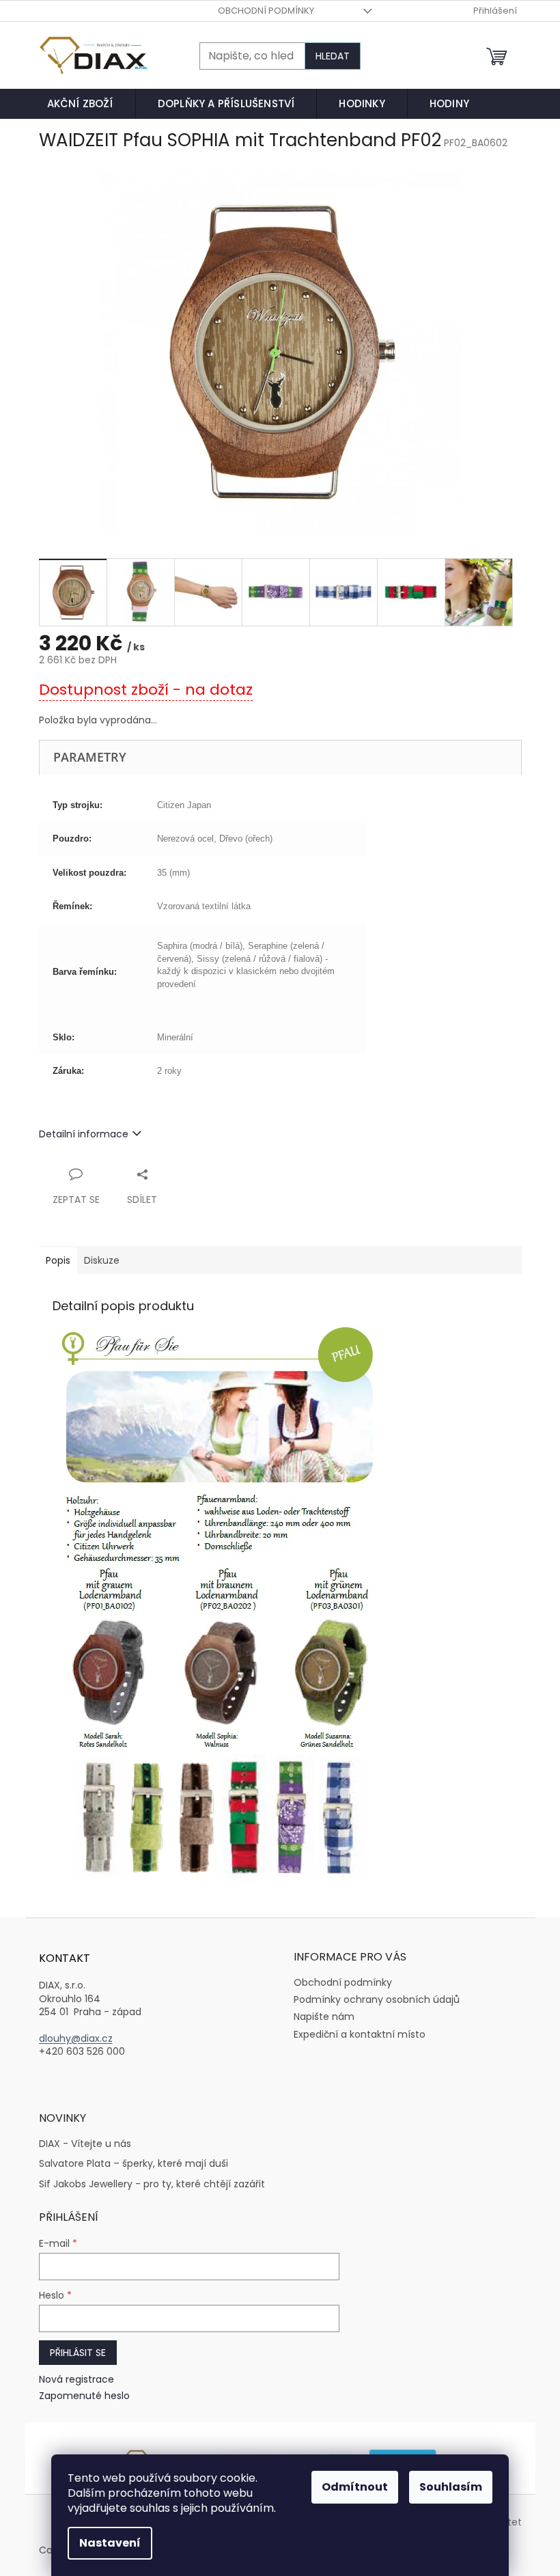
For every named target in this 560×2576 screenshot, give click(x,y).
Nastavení (110, 2543)
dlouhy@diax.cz (76, 2039)
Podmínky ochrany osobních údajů (377, 1999)
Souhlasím (451, 2487)
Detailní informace (84, 1134)
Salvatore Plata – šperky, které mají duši (134, 2164)
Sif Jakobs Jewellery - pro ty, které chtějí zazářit (152, 2184)
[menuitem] (80, 104)
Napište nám (324, 2017)
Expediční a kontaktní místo (360, 2034)
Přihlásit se (78, 2353)
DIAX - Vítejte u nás (85, 2144)
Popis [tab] (58, 1260)
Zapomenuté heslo (84, 2396)
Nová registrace (76, 2380)
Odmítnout (355, 2487)
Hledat (333, 56)
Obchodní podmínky (266, 11)
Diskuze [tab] (102, 1260)
